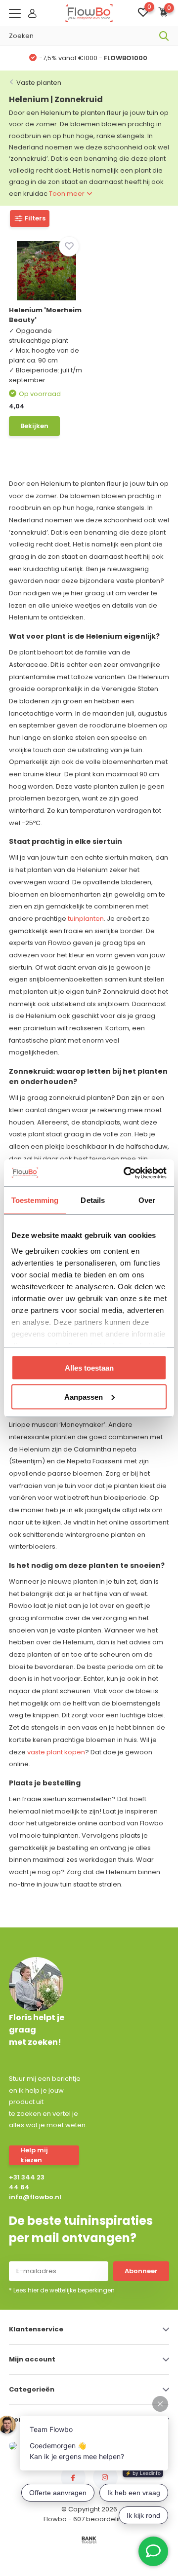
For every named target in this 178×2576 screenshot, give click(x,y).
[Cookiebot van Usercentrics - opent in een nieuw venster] (126, 1173)
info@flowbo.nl (29, 2197)
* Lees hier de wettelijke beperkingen (62, 2290)
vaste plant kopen (56, 1752)
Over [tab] (147, 1200)
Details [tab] (93, 1200)
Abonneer (141, 2271)
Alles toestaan (89, 1368)
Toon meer (67, 194)
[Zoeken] (164, 36)
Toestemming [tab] (35, 1200)
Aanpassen (84, 1397)
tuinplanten (86, 919)
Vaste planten (39, 83)
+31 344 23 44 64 (27, 2182)
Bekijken (34, 426)
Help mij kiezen (34, 2155)
